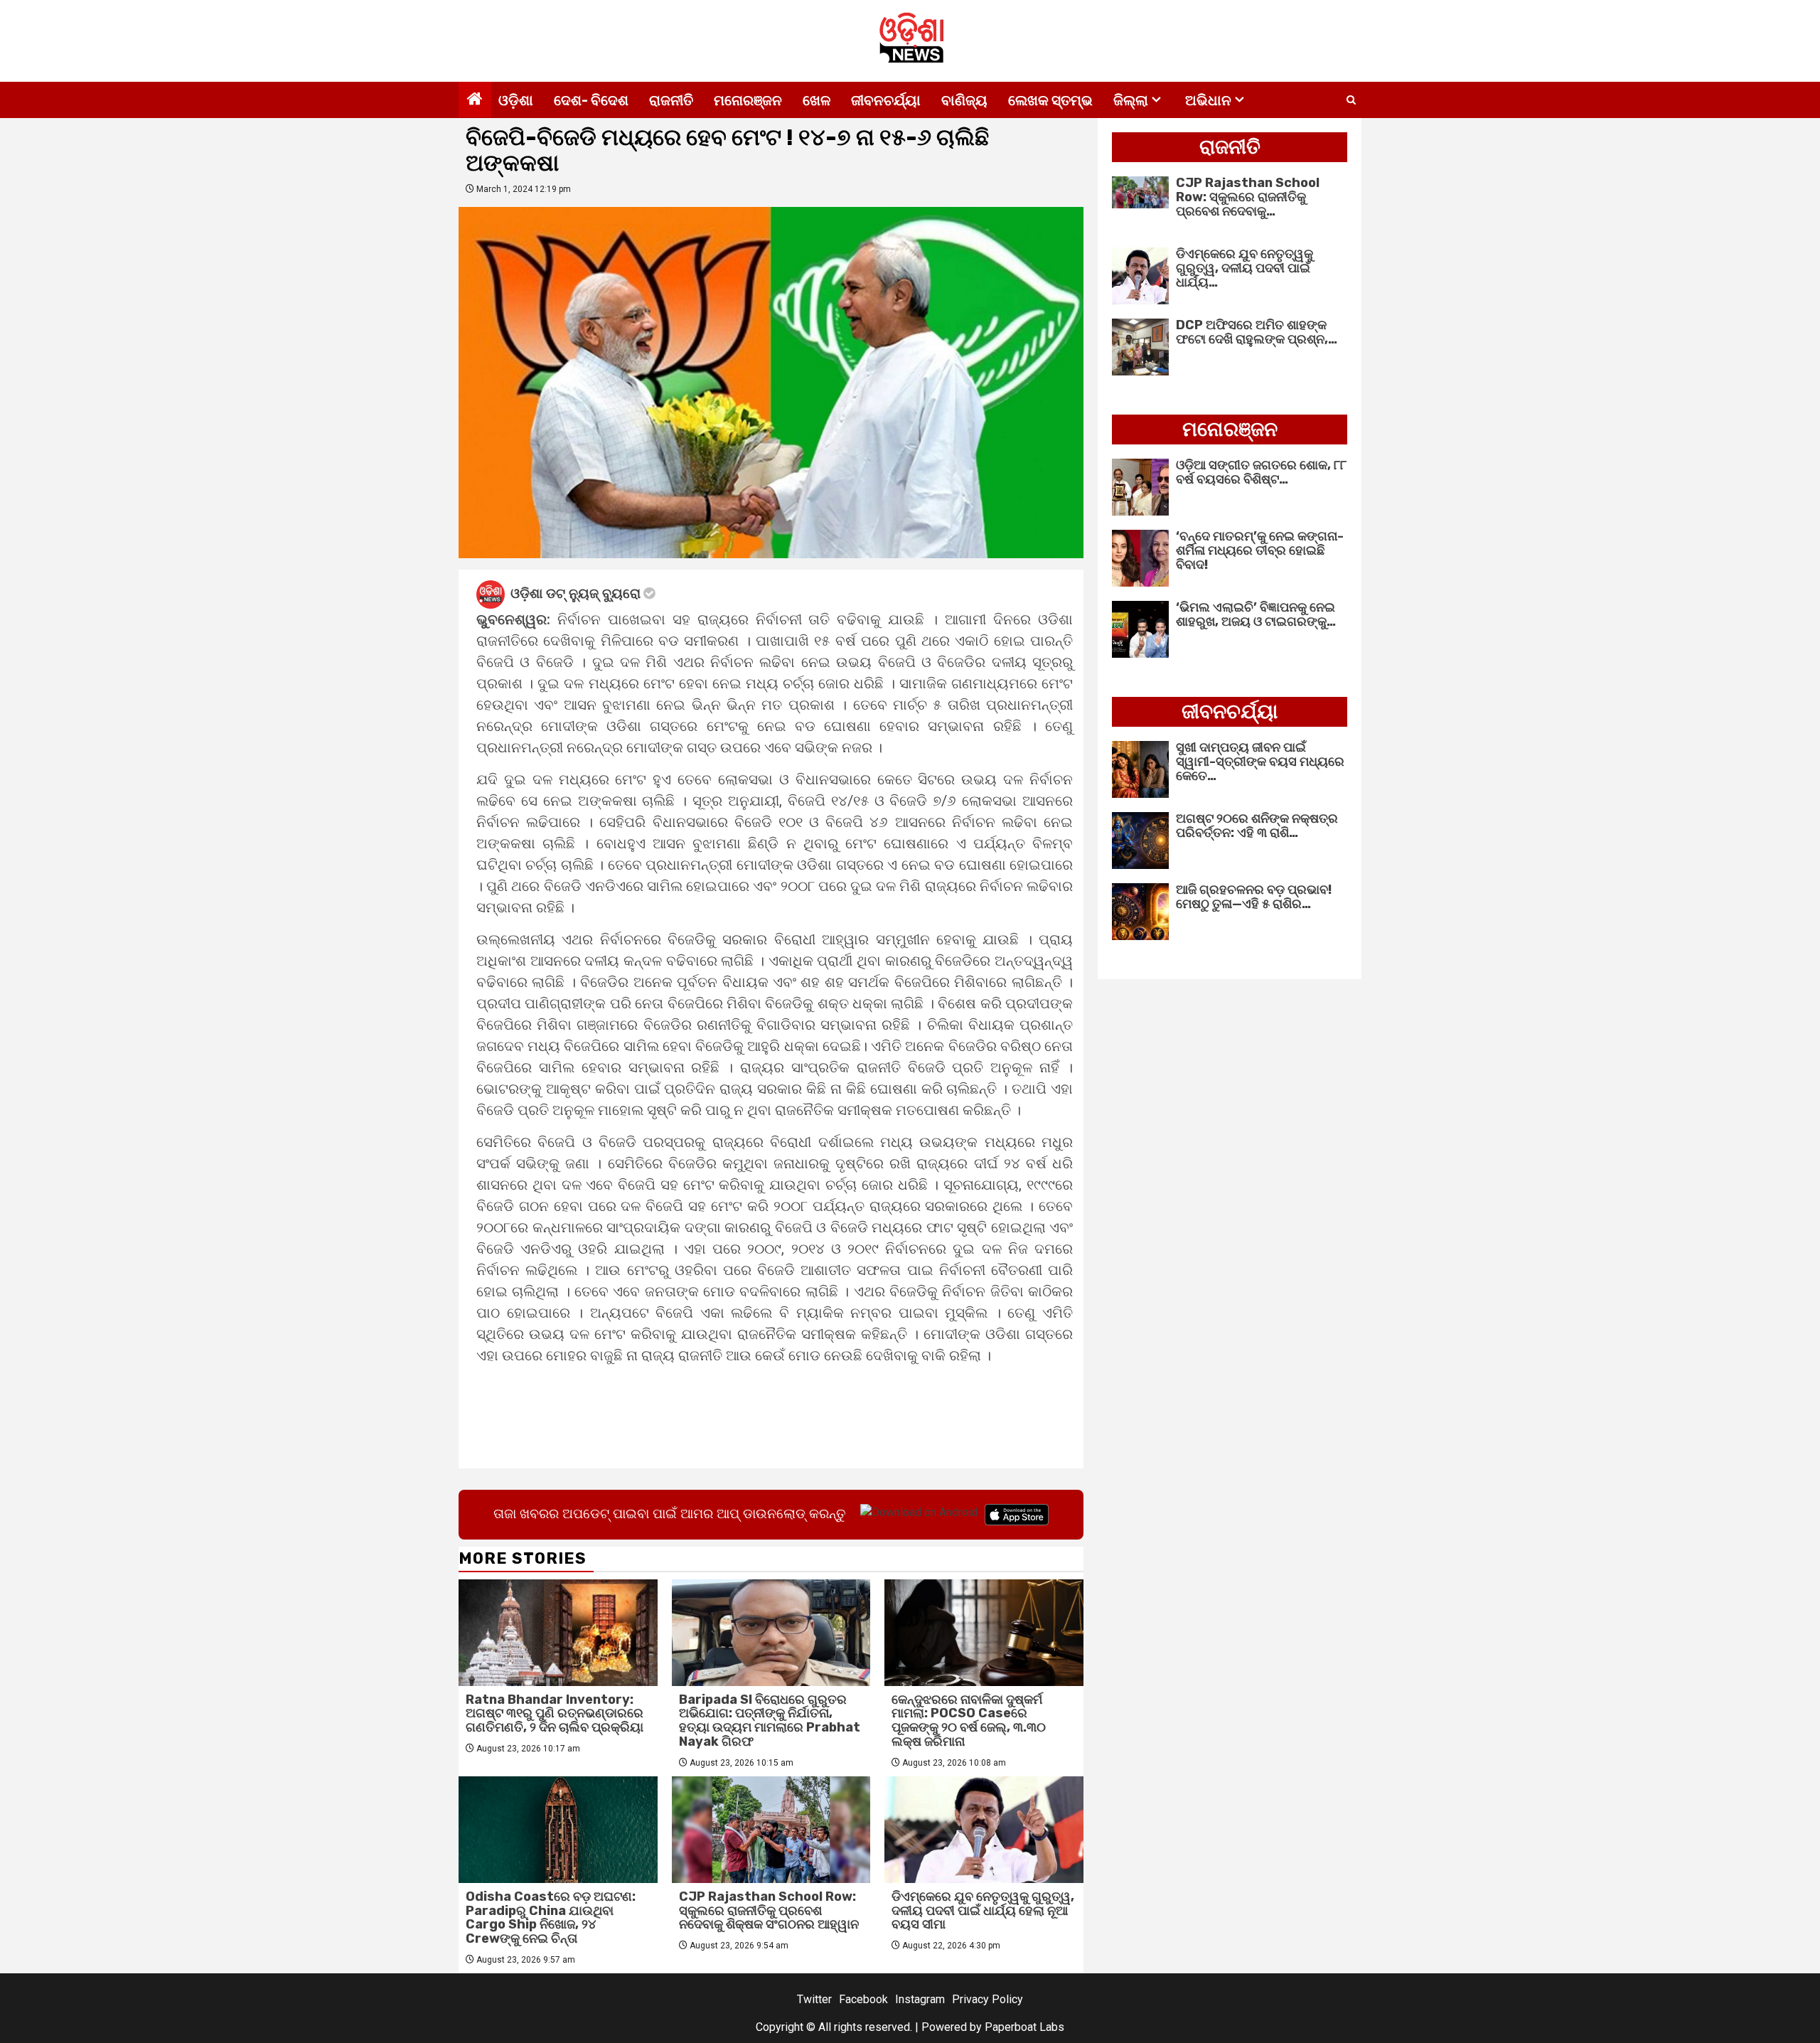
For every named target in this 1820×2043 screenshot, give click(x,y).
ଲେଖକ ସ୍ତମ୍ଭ (1050, 100)
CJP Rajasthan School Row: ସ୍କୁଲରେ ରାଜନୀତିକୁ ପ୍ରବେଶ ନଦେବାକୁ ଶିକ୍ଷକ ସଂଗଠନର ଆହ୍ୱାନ (769, 1911)
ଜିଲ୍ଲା (1131, 100)
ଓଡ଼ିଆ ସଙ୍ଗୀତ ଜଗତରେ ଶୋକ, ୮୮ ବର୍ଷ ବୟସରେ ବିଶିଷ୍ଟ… (1261, 472)
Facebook (863, 1999)
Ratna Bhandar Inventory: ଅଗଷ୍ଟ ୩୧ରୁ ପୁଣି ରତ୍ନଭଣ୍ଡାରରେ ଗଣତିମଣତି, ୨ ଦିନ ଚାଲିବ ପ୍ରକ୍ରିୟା (555, 1714)
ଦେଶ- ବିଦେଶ (591, 100)
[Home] (475, 100)
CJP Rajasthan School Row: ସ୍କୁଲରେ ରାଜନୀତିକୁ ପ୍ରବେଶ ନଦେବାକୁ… (1248, 197)
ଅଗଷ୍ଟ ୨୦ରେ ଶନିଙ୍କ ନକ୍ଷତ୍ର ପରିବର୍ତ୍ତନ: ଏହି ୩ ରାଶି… (1257, 826)
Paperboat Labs (1024, 2027)
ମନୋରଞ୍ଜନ (748, 100)
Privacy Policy (987, 1999)
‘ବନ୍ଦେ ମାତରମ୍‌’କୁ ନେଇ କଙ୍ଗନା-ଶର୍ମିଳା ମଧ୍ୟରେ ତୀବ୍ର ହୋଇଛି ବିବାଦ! (1260, 550)
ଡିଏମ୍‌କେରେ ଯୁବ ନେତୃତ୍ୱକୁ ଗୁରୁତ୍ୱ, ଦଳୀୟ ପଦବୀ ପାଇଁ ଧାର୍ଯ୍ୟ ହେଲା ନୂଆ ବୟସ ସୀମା (983, 1911)
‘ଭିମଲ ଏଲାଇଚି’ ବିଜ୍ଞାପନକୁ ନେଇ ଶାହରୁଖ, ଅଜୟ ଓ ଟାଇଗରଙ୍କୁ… (1256, 614)
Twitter (814, 1999)
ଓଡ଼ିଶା (516, 100)
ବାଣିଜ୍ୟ (964, 100)
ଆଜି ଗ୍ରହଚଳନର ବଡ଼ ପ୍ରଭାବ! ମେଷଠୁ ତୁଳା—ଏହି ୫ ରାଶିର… (1254, 897)
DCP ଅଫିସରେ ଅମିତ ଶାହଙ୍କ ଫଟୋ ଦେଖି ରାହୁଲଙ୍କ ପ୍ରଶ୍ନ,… (1257, 332)
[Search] (1351, 100)
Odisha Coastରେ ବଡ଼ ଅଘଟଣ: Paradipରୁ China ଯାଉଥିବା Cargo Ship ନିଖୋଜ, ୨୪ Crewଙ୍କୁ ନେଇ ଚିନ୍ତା (551, 1917)
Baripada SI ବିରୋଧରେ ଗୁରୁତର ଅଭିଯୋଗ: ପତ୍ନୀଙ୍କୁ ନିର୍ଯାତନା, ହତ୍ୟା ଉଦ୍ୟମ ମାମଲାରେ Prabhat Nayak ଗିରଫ (770, 1721)
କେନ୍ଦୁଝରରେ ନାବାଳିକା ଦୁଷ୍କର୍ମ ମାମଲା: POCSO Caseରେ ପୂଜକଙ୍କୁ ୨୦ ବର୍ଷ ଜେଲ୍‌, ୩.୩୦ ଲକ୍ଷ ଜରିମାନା (969, 1721)
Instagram (920, 1999)
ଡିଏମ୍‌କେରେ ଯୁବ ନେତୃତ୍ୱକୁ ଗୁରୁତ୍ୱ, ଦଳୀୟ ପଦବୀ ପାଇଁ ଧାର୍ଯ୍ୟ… (1244, 268)
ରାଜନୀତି (671, 100)
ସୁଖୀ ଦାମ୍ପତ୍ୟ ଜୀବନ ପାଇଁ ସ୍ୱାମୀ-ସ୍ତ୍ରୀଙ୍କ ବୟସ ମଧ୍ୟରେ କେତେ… (1260, 762)
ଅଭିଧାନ (1208, 100)
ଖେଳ (817, 100)
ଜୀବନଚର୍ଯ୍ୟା (886, 100)
